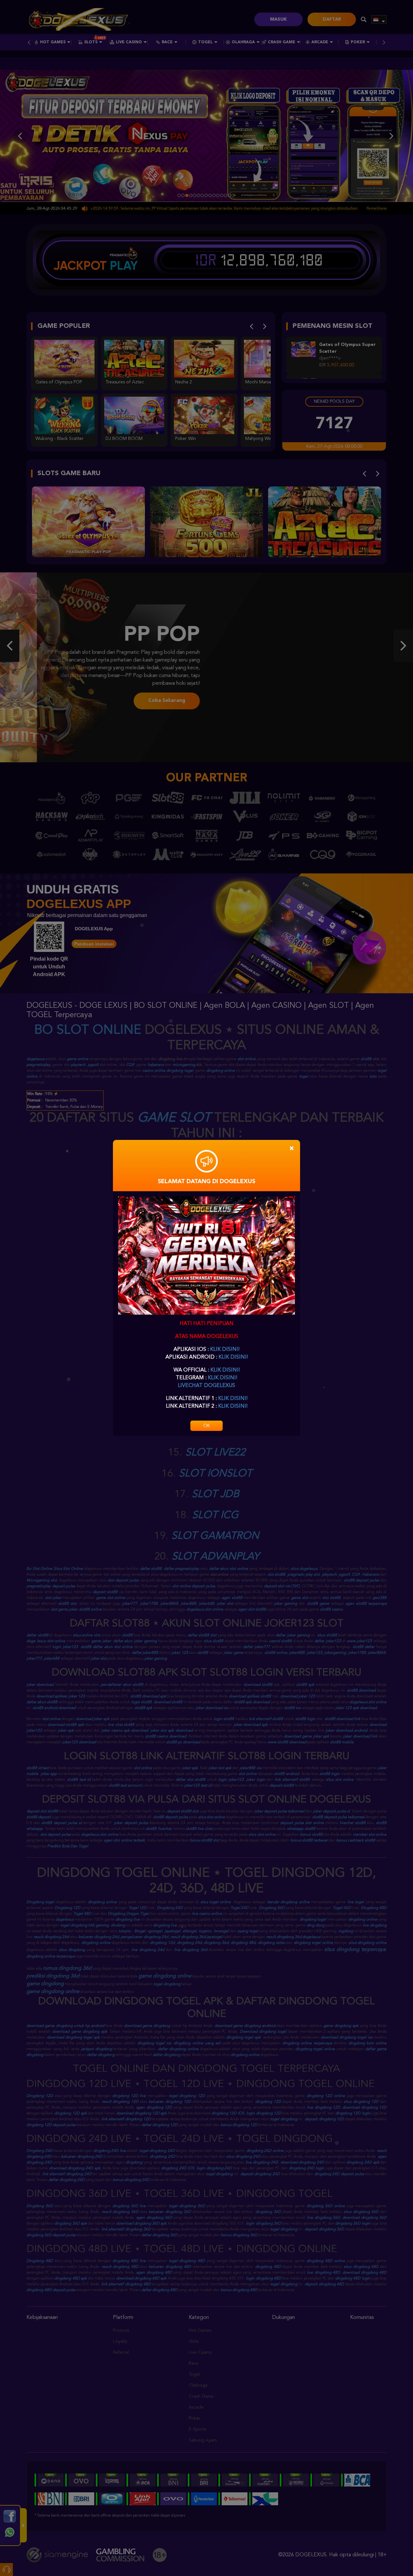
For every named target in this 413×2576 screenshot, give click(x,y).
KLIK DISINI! (225, 1350)
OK (206, 1426)
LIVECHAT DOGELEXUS (206, 1386)
